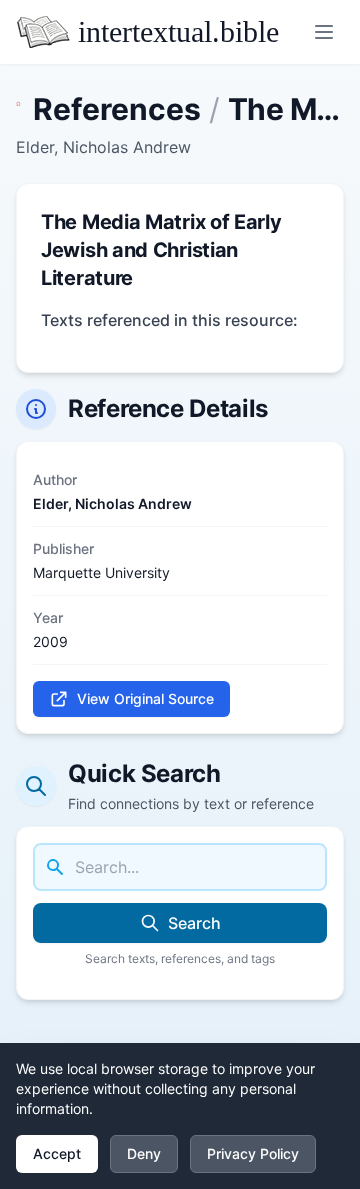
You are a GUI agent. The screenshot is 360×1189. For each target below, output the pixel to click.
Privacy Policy (253, 1153)
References (117, 109)
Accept (57, 1153)
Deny (144, 1153)
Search (194, 923)
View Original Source (145, 698)
